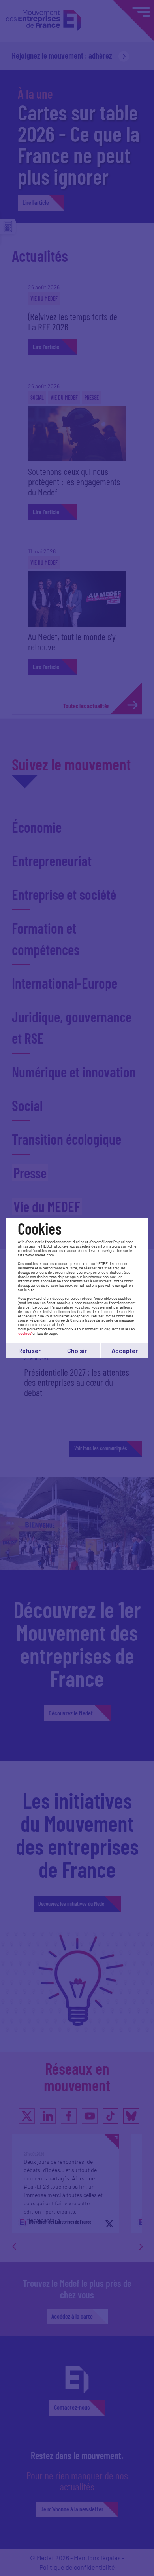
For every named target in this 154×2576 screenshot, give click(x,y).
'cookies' (25, 1333)
